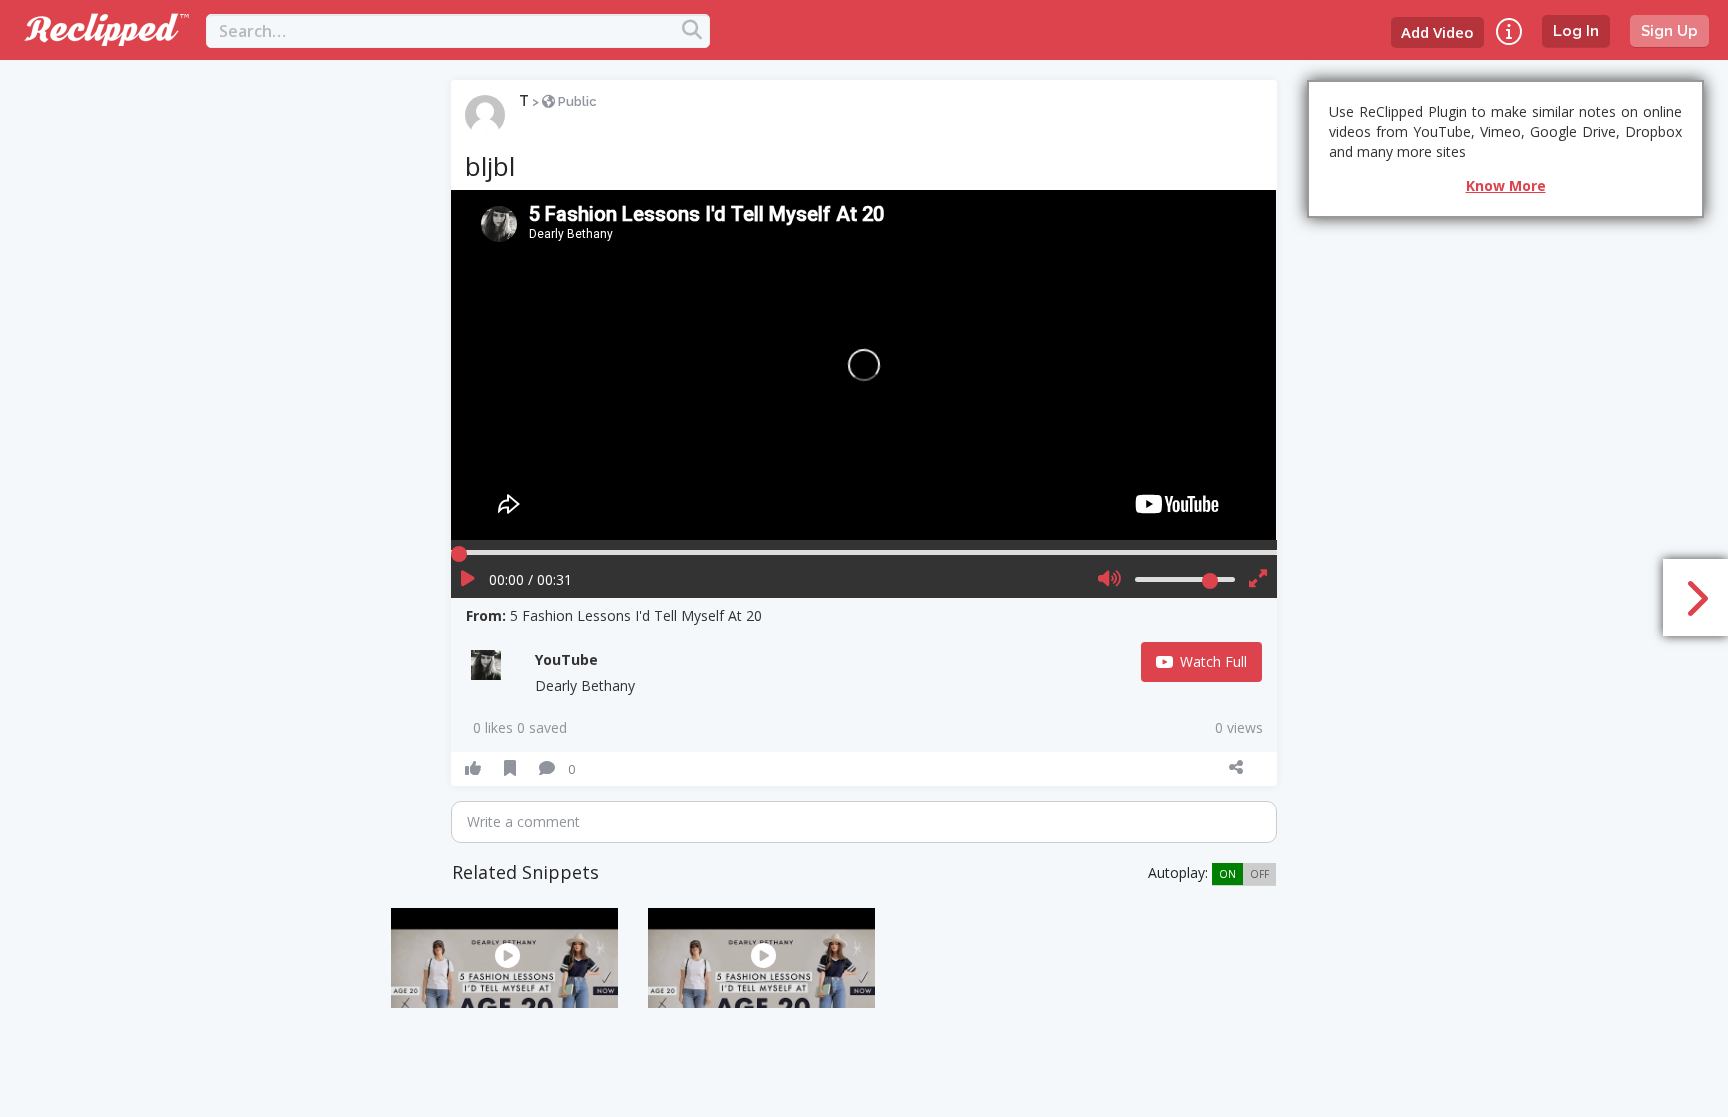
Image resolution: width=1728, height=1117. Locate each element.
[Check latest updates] (1509, 31)
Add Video (1437, 32)
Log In (1576, 31)
